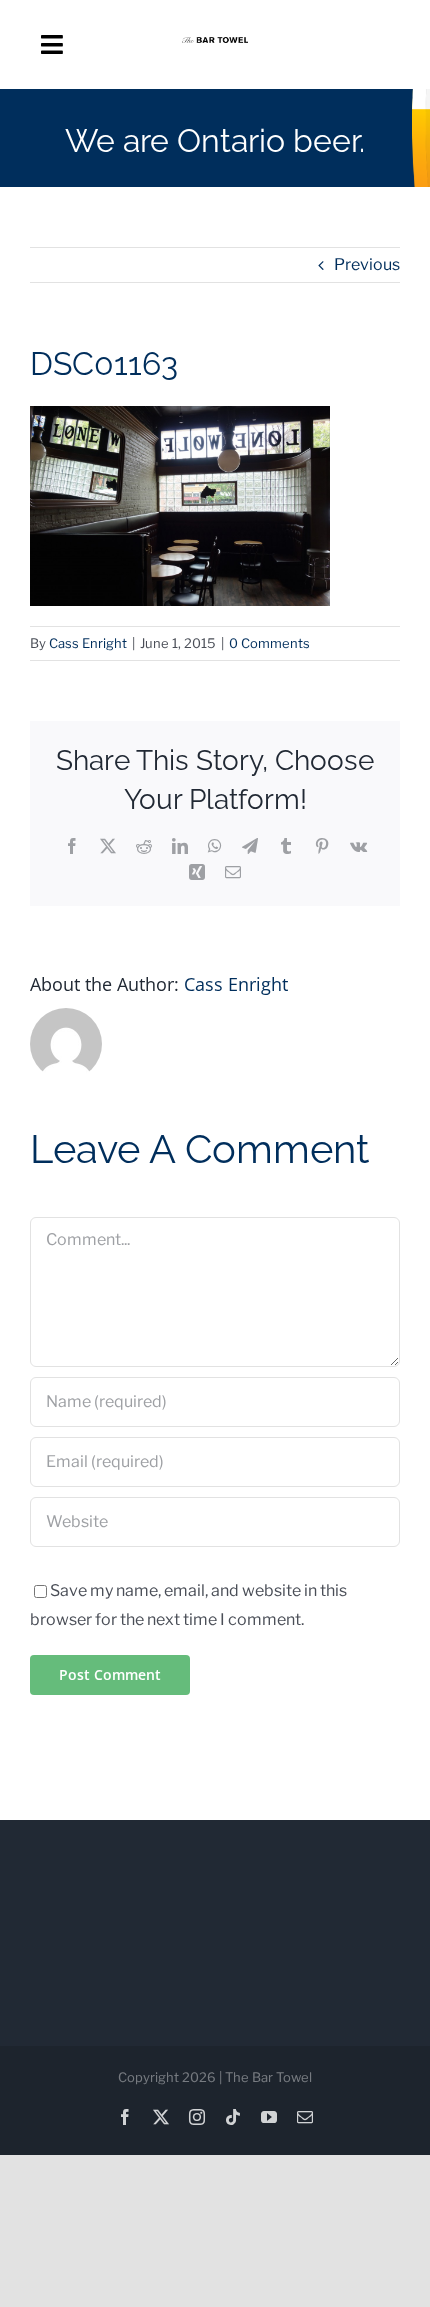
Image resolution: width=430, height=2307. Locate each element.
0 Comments (269, 643)
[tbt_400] (215, 44)
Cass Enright (88, 643)
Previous (367, 264)
